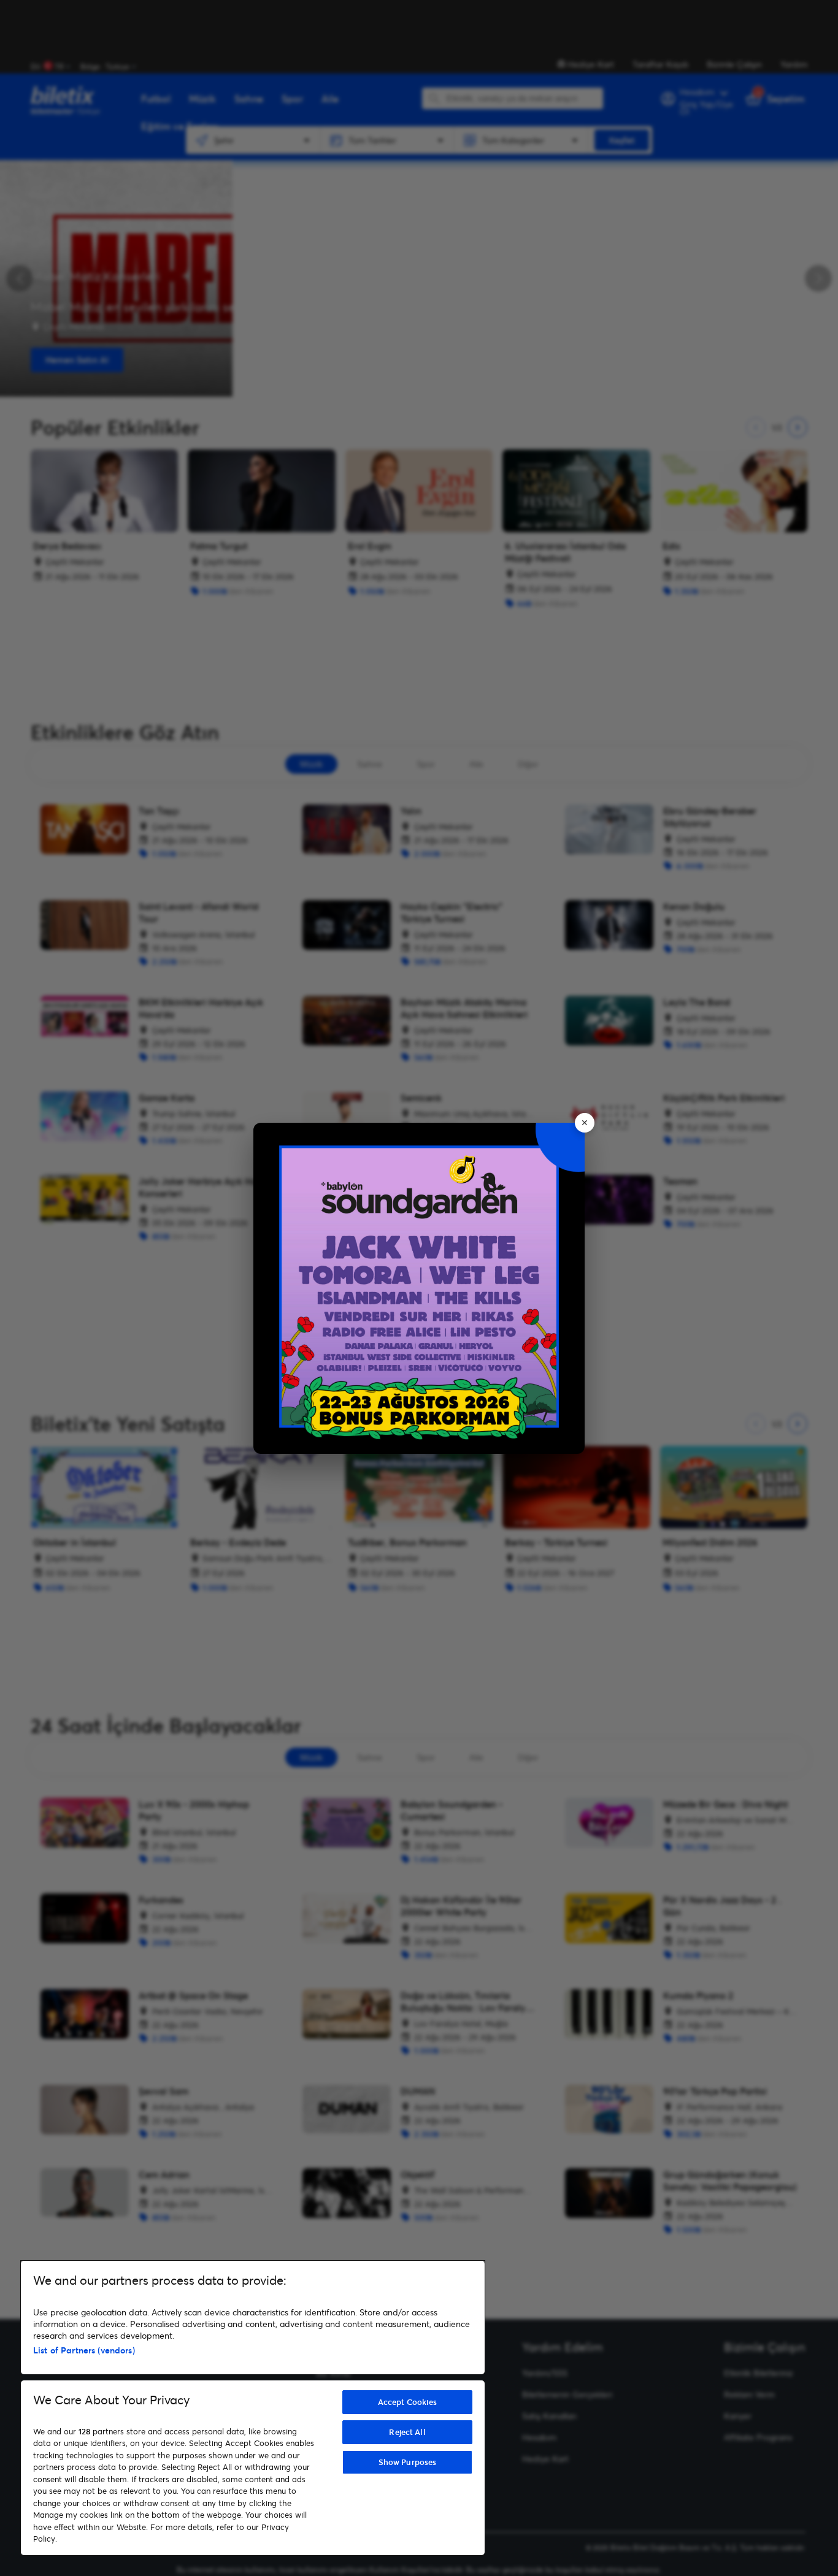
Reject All (407, 2432)
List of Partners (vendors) (84, 2350)
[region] (253, 2408)
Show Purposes (408, 2462)
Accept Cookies (408, 2402)
